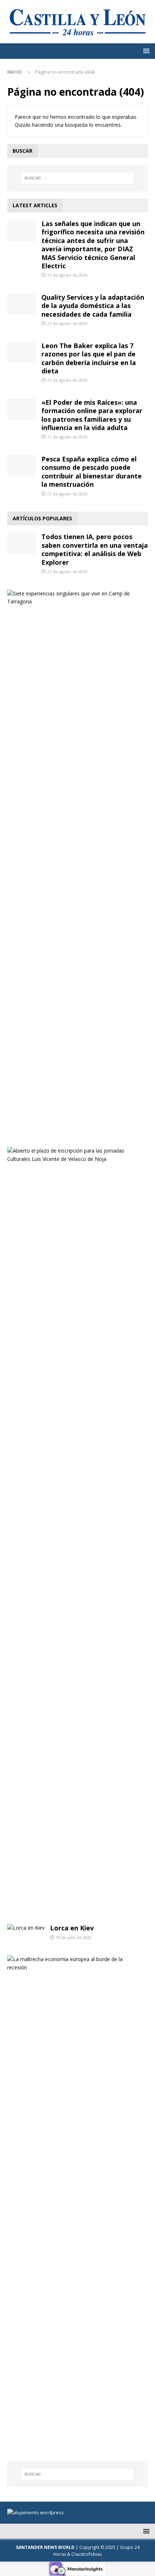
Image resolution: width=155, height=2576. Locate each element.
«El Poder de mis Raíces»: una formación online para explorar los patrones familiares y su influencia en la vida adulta (92, 415)
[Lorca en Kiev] (26, 1928)
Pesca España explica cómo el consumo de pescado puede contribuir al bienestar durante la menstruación (92, 472)
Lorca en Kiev (72, 1928)
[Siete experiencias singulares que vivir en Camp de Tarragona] (75, 598)
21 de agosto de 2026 (67, 275)
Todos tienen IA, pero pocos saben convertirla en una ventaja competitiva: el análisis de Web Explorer (95, 549)
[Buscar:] (78, 178)
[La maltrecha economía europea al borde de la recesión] (75, 1963)
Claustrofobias (87, 2554)
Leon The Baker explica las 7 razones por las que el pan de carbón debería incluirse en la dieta (89, 358)
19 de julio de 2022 (74, 1937)
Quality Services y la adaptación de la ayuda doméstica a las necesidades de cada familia (93, 306)
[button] (145, 51)
